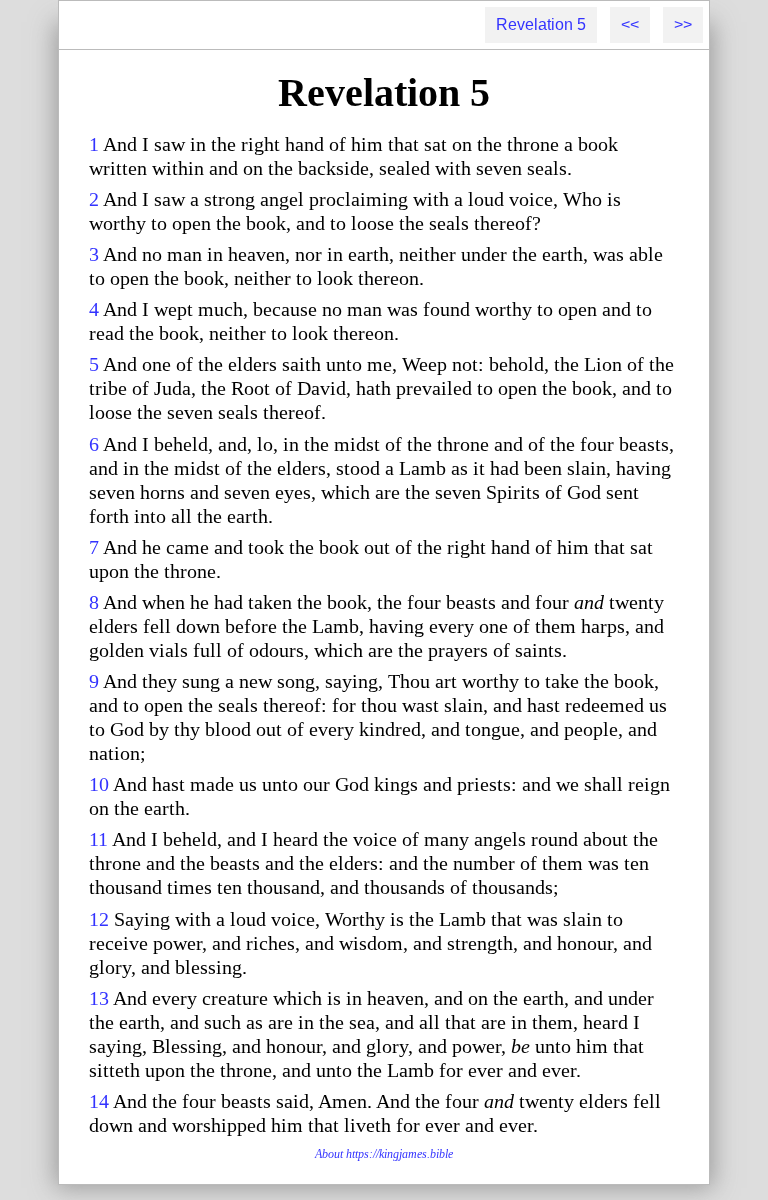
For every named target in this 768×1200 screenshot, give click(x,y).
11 (98, 839)
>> (683, 24)
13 (99, 998)
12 (99, 919)
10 (99, 784)
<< (630, 24)
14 (99, 1101)
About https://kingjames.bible (384, 1154)
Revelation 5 (541, 24)
